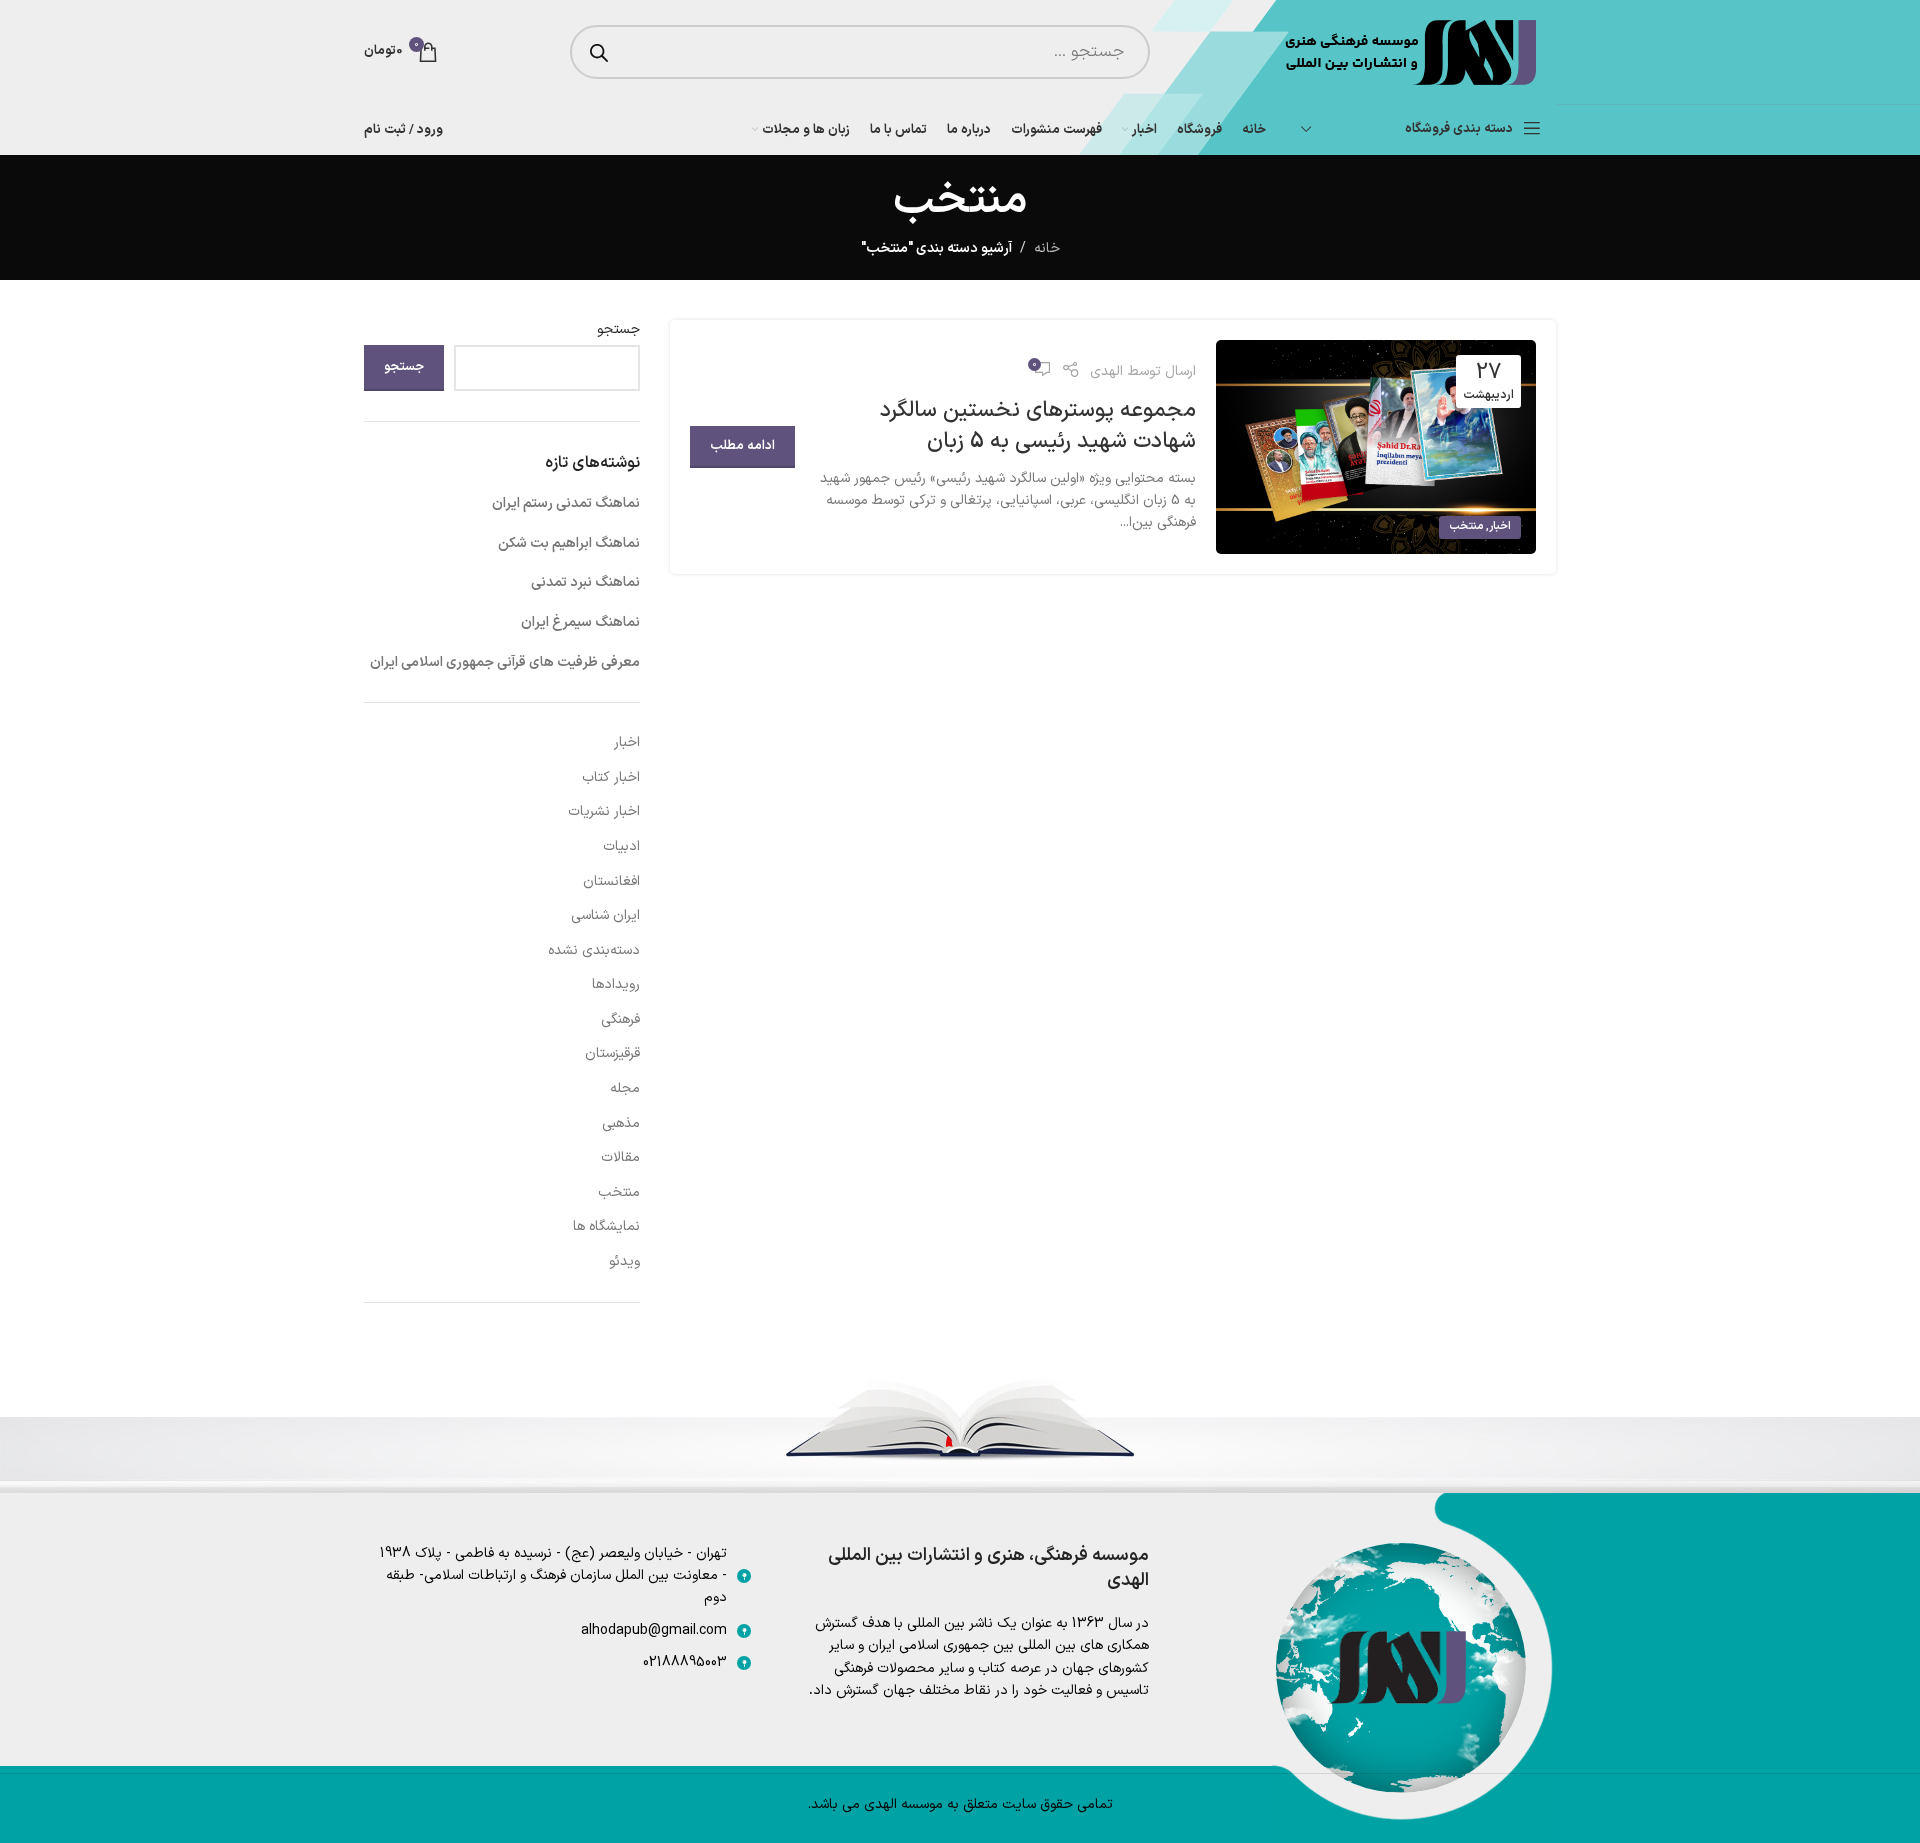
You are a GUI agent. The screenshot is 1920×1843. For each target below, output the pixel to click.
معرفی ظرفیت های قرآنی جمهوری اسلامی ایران (505, 662)
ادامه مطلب (742, 446)
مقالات (620, 1157)
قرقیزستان (612, 1053)
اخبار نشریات (604, 811)
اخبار (1500, 526)
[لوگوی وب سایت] (1408, 51)
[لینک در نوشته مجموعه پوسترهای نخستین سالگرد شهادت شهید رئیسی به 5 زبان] (1376, 446)
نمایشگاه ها (606, 1226)
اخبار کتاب (611, 777)
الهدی (1106, 371)
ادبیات (621, 846)
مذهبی (621, 1123)
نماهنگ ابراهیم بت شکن (569, 543)
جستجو (618, 330)
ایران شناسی (605, 915)
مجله (625, 1088)
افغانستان (611, 881)
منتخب (1466, 526)
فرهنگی (620, 1019)
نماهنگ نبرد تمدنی (585, 582)
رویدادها (616, 984)
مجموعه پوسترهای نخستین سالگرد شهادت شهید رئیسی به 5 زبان (1038, 426)
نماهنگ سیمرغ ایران (580, 622)
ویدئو (624, 1261)
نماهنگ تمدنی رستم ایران (566, 503)
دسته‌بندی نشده (594, 950)
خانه (1047, 248)
